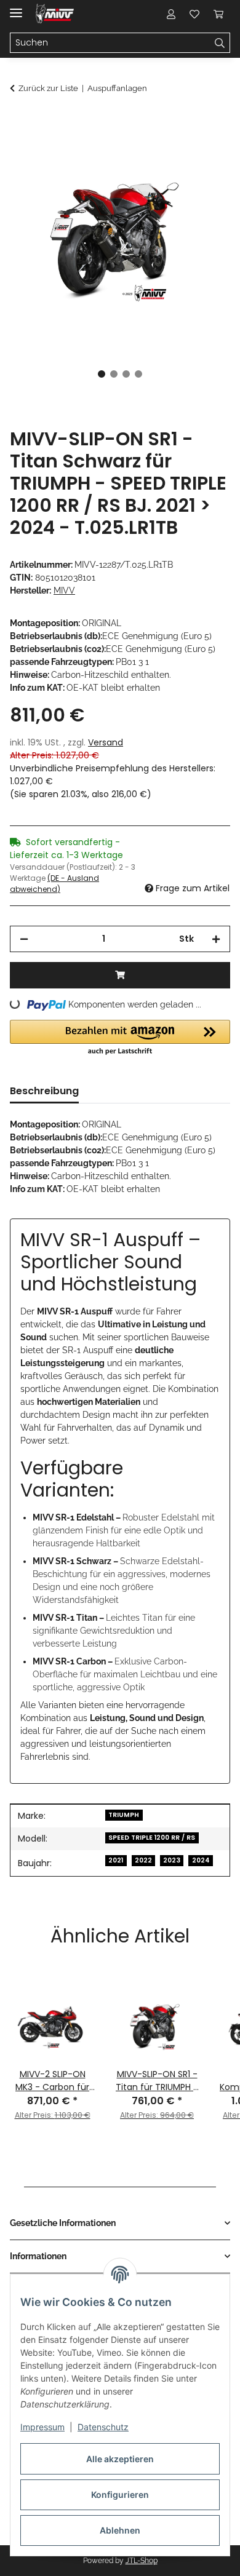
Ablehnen (120, 2530)
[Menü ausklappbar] (16, 8)
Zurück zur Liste (48, 88)
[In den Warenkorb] (20, 121)
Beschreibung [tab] (44, 1091)
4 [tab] (138, 374)
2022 (143, 1860)
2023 (172, 1860)
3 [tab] (126, 374)
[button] (171, 14)
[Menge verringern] (24, 939)
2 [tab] (114, 374)
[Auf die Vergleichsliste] (172, 151)
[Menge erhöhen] (216, 939)
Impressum (42, 2427)
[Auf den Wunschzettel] (204, 151)
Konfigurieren (120, 2495)
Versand (106, 742)
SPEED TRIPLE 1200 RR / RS (152, 1838)
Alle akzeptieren (120, 2459)
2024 (201, 1860)
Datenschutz (103, 2427)
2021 (116, 1860)
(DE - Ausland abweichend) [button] (54, 884)
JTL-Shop (142, 2561)
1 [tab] (102, 374)
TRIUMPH (124, 1815)
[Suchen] (220, 43)
